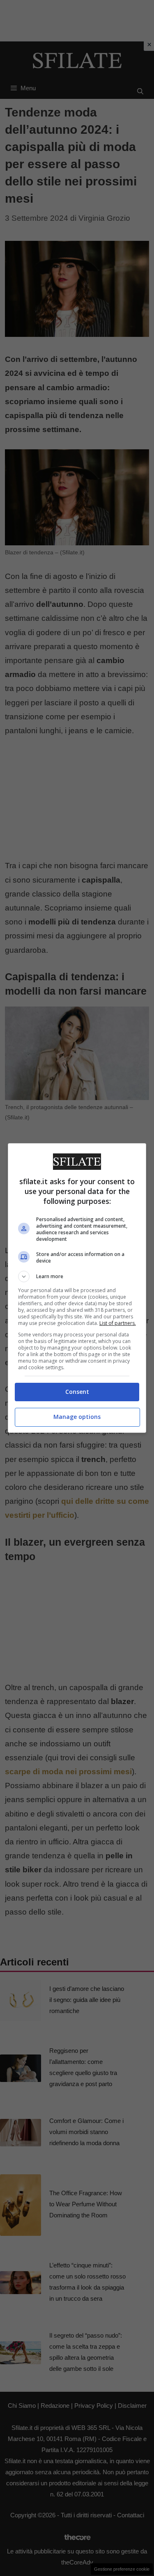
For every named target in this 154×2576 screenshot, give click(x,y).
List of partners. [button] (118, 1323)
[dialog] (77, 1288)
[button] (77, 1277)
